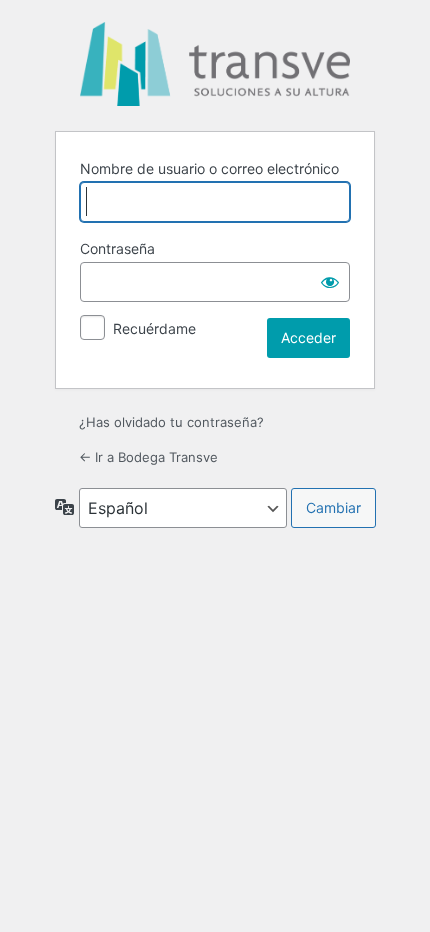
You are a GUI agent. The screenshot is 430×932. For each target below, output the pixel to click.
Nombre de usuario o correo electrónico (209, 168)
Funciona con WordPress (215, 64)
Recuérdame (154, 328)
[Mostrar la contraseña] (330, 282)
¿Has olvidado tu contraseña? (171, 422)
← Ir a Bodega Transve (148, 457)
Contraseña (117, 248)
